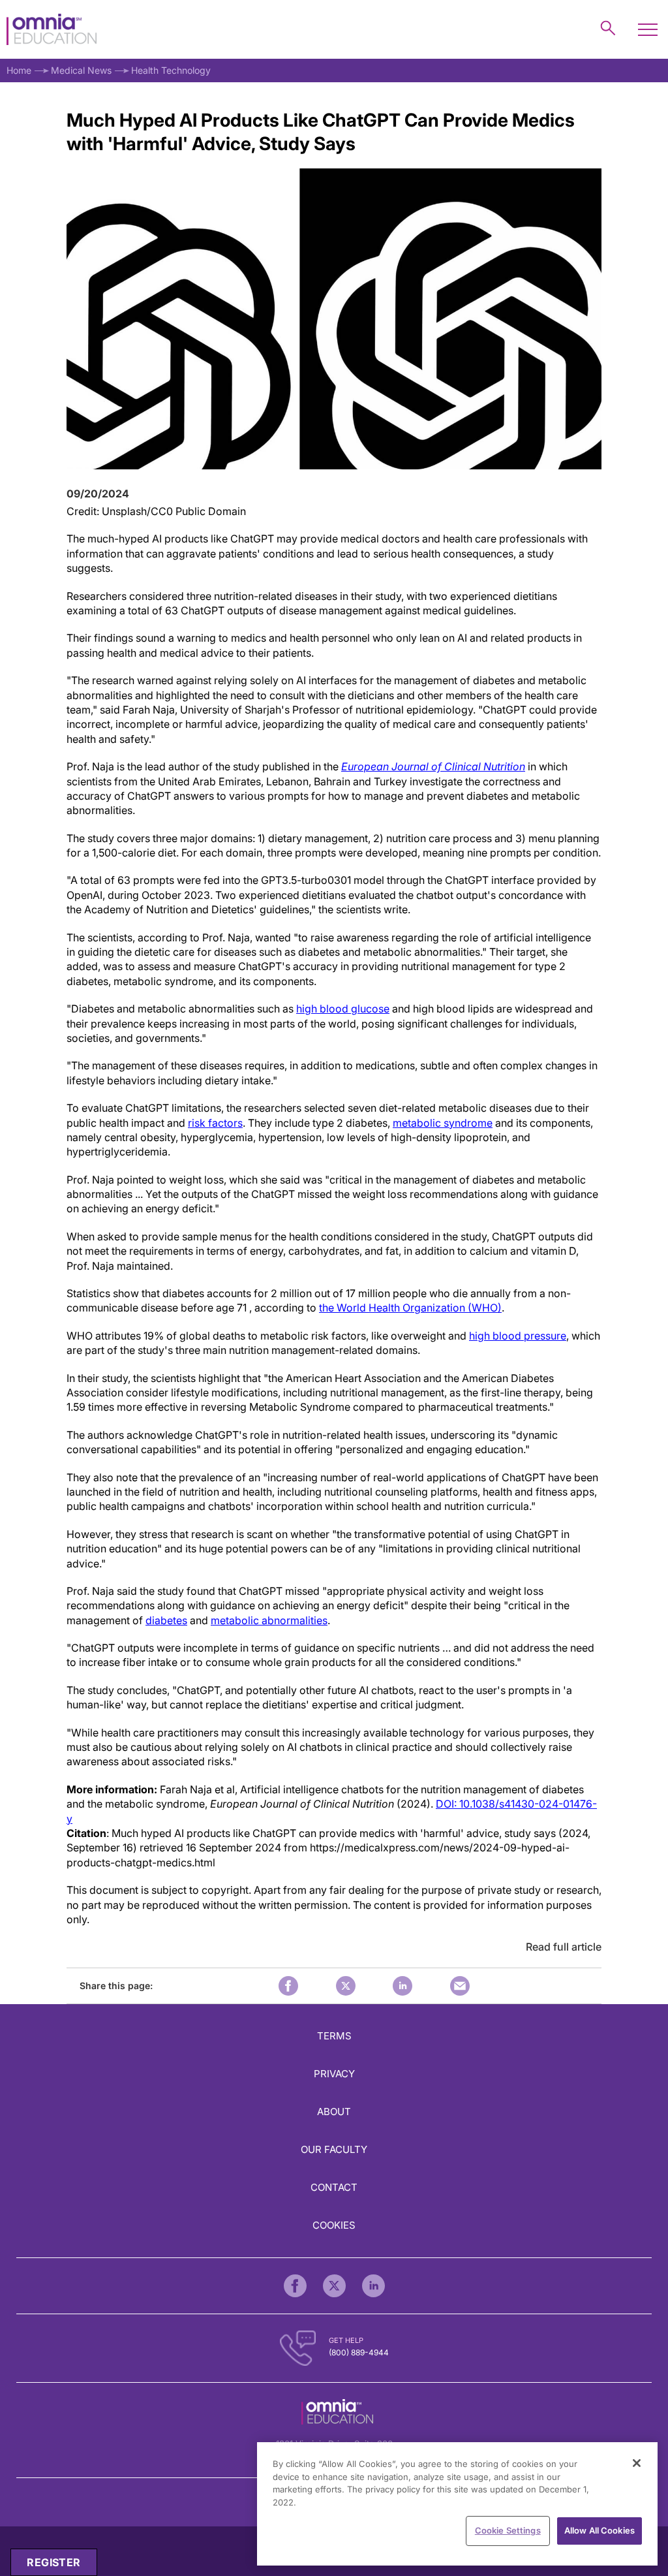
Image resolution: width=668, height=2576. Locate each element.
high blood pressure (518, 1336)
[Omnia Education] (52, 30)
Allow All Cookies (600, 2530)
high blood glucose (343, 1009)
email (460, 1986)
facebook (288, 1986)
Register (53, 2562)
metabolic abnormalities (269, 1620)
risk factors (215, 1123)
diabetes (166, 1620)
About (334, 2112)
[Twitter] (334, 2286)
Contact (334, 2187)
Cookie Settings (508, 2530)
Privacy (334, 2074)
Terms (334, 2036)
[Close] (637, 2463)
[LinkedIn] (373, 2286)
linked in (402, 1986)
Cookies (334, 2225)
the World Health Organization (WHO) (410, 1308)
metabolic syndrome (443, 1123)
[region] (457, 2504)
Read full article (564, 1947)
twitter (346, 1986)
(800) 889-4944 (359, 2352)
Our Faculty (334, 2149)
